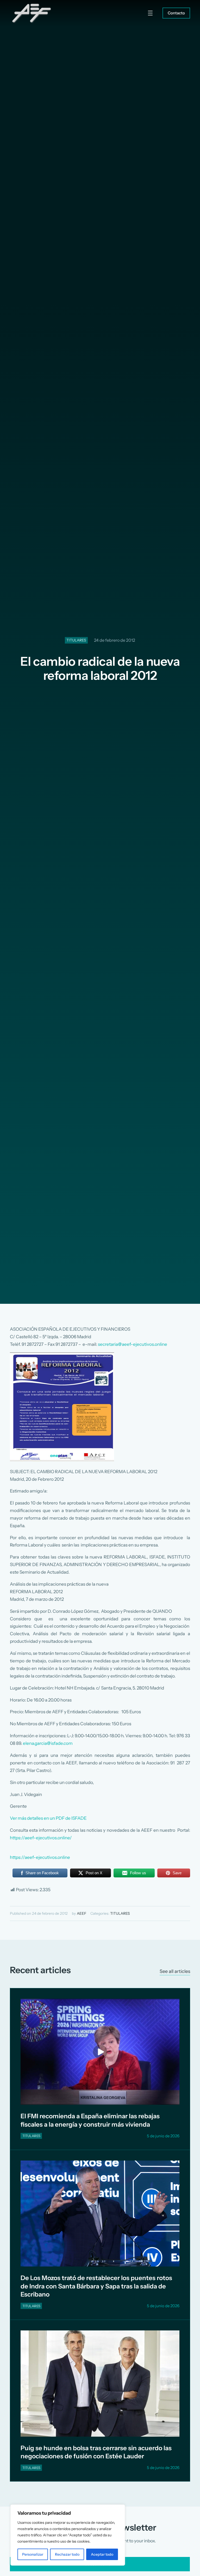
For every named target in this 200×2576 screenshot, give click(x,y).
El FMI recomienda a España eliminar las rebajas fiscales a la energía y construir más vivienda (90, 2120)
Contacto (176, 13)
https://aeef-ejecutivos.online (40, 1857)
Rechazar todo (67, 2554)
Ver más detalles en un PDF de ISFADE (48, 1818)
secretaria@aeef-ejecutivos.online (133, 1344)
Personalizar (33, 2554)
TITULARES (76, 640)
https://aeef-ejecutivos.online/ (41, 1838)
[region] (68, 2535)
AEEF (82, 1913)
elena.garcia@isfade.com (48, 1743)
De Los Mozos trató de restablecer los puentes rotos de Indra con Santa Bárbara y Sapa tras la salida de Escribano (96, 2286)
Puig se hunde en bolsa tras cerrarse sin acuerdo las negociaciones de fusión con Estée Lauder (96, 2452)
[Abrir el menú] (150, 13)
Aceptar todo (102, 2554)
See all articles (175, 1971)
